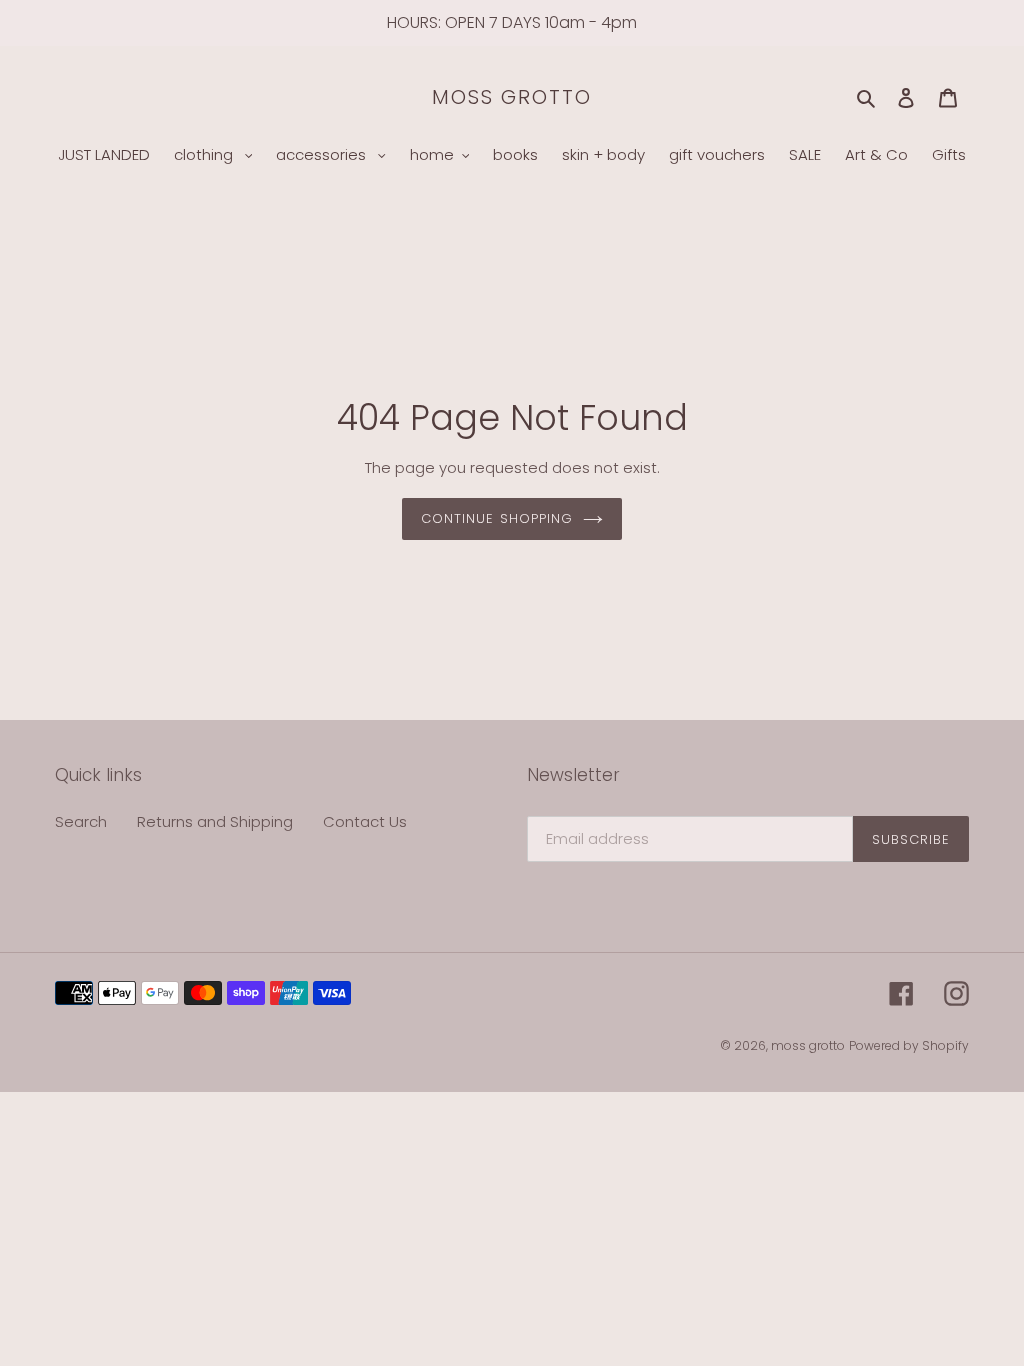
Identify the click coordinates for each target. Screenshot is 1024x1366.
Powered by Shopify (909, 1045)
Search (81, 821)
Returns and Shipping (215, 821)
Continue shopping (497, 518)
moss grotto (512, 97)
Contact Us (365, 821)
